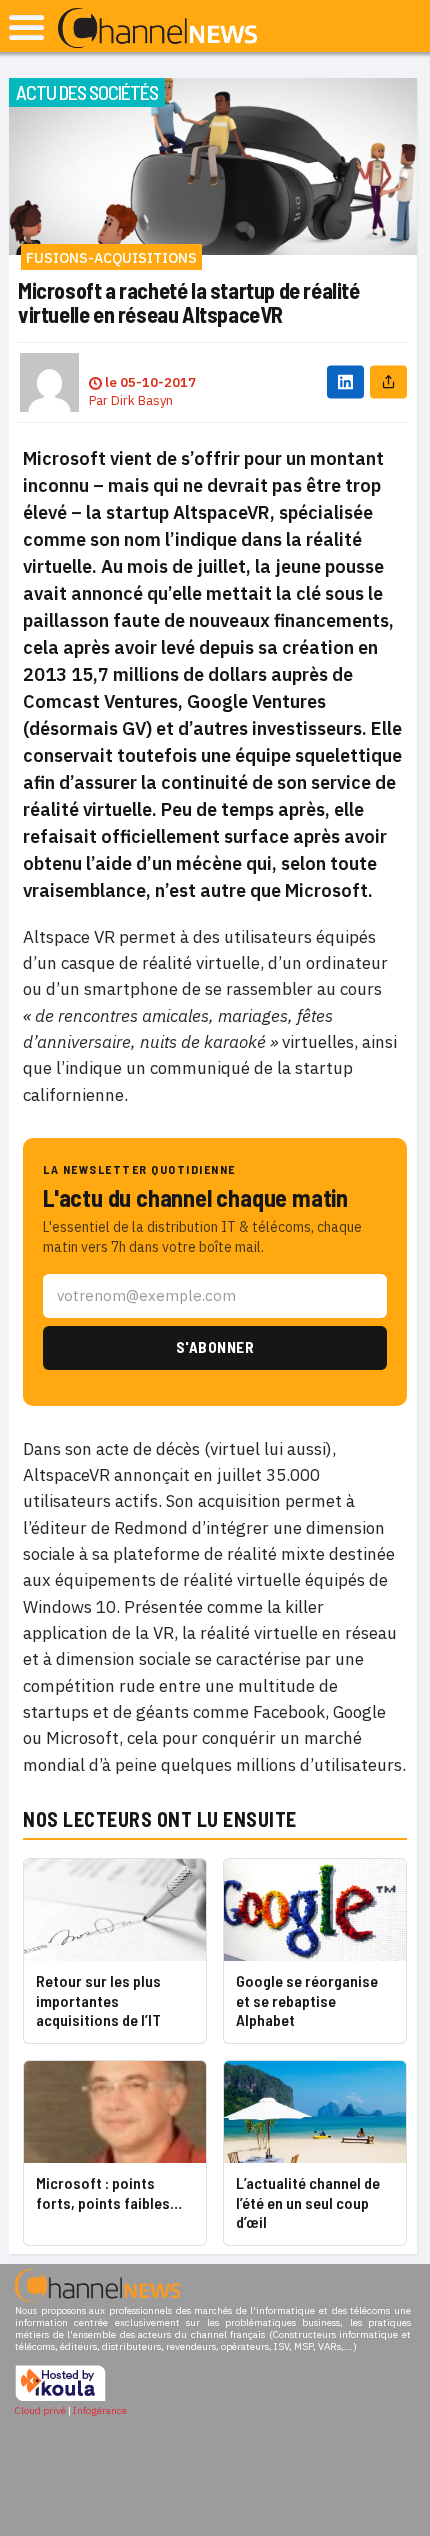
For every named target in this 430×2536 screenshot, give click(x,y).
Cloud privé (40, 2410)
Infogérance (100, 2410)
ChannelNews (157, 29)
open (26, 27)
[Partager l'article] (388, 382)
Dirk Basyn (142, 400)
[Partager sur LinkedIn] (345, 382)
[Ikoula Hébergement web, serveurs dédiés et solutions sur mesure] (60, 2398)
